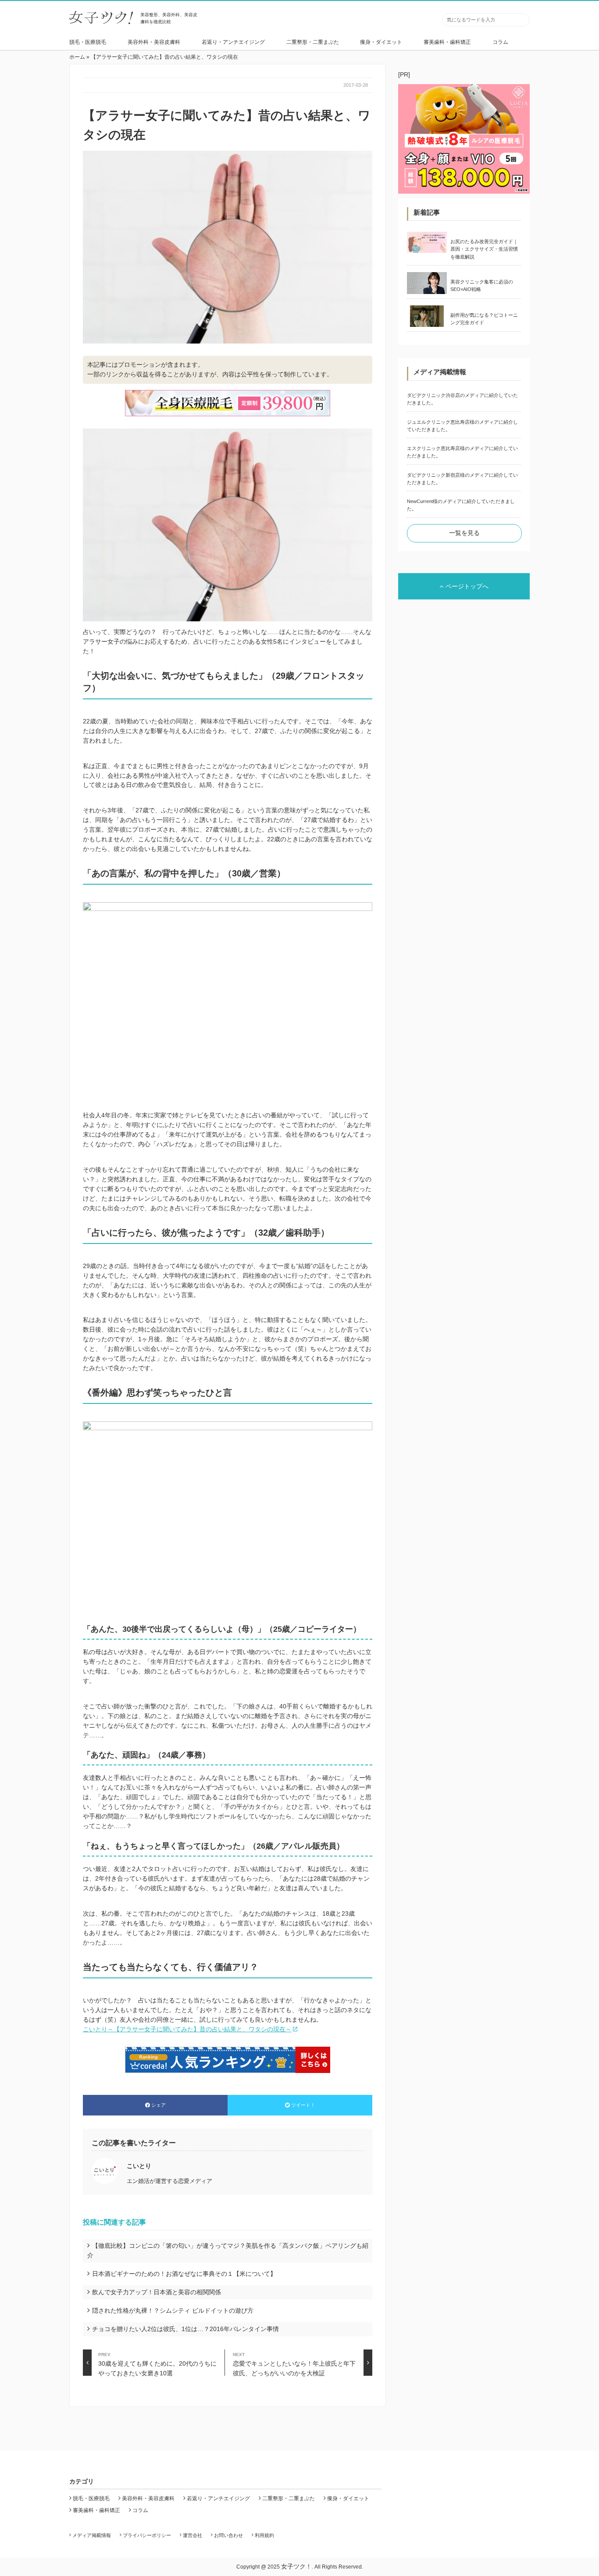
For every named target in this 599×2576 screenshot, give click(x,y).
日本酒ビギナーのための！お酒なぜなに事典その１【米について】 (184, 2274)
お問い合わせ (228, 2535)
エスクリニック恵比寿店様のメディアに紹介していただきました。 (462, 452)
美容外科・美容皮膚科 (154, 42)
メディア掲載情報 (92, 2535)
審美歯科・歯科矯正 (447, 42)
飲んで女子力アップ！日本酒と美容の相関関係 (157, 2292)
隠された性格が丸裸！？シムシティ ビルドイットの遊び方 (173, 2310)
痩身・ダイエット (381, 42)
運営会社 (193, 2535)
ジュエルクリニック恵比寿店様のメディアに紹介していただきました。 (462, 426)
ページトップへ (467, 586)
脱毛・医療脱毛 (88, 42)
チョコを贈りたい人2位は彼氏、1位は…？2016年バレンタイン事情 (185, 2329)
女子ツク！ (296, 2566)
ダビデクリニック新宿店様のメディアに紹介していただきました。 (462, 479)
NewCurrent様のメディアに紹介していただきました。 (461, 505)
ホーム (77, 57)
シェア (159, 2105)
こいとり (139, 2166)
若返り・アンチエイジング (233, 42)
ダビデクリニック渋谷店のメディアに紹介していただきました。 (462, 399)
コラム (500, 42)
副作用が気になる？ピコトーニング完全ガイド (484, 319)
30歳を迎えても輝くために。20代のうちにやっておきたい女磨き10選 (157, 2364)
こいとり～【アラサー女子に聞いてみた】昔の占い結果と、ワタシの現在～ (187, 2029)
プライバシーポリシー (147, 2535)
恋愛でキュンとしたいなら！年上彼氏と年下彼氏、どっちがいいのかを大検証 (294, 2364)
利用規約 (264, 2535)
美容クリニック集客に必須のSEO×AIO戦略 (482, 285)
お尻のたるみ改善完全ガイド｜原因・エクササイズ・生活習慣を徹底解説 (484, 249)
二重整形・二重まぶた (313, 42)
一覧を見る (464, 533)
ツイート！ (303, 2105)
